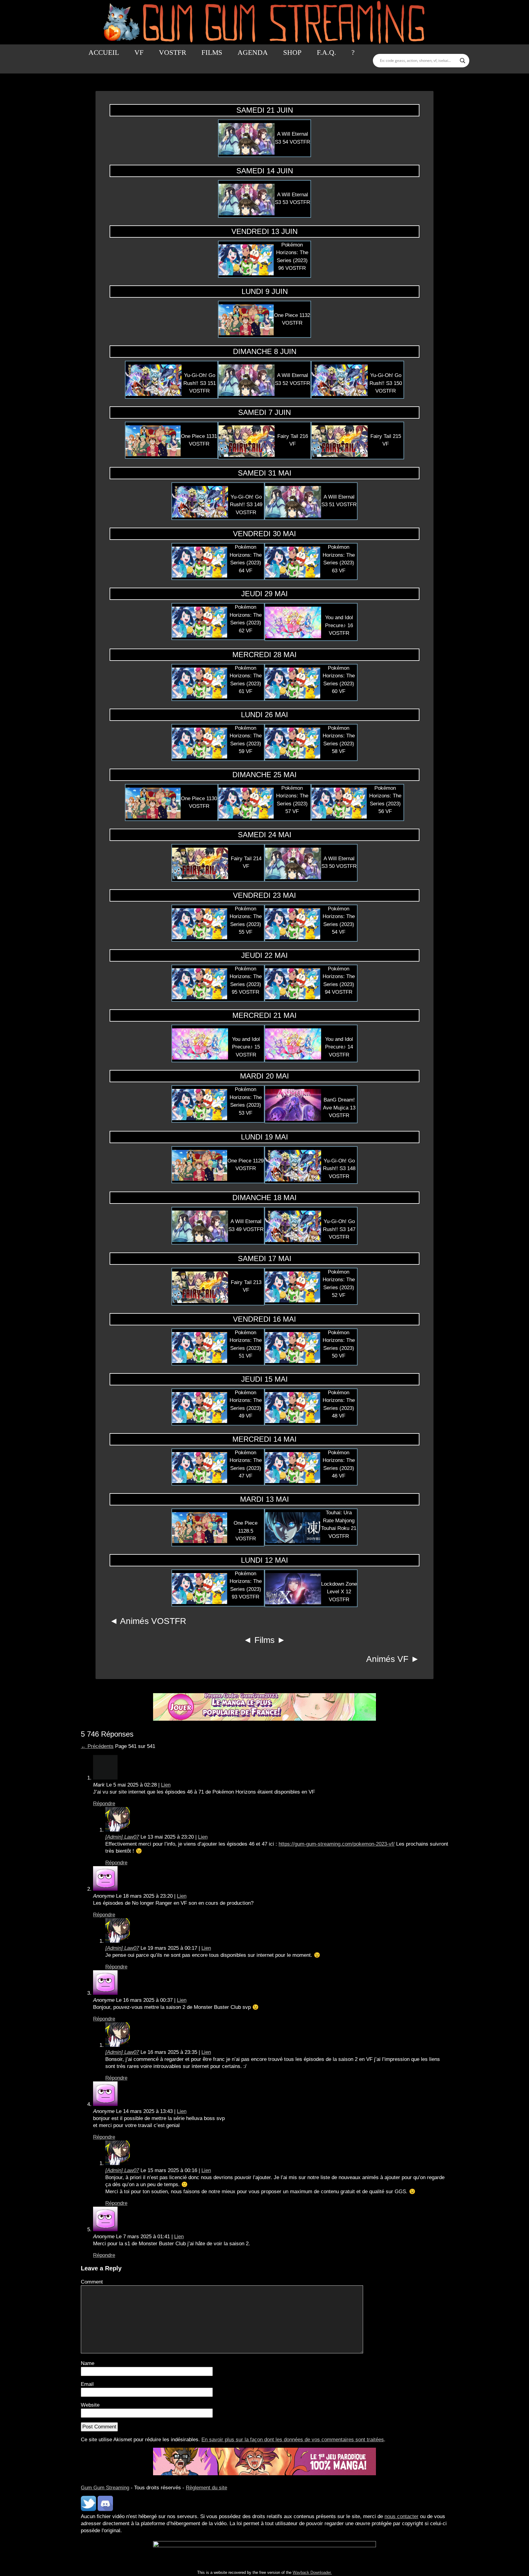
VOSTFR (173, 53)
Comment (92, 2282)
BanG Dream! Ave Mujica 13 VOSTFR (339, 1108)
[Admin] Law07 (122, 1837)
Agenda (253, 53)
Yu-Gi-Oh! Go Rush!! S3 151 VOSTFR (200, 383)
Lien (166, 1785)
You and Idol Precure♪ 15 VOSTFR (246, 1047)
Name (88, 2363)
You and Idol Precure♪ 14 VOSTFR (339, 1047)
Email (87, 2384)
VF (139, 53)
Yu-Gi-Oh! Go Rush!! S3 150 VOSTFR (386, 383)
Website (90, 2405)
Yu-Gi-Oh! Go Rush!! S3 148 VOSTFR (339, 1169)
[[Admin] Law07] (118, 1830)
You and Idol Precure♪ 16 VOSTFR (339, 625)
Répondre (104, 1804)
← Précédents (97, 1746)
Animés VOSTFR (153, 1621)
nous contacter (401, 2516)
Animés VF (387, 1659)
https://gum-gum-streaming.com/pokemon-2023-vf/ (337, 1844)
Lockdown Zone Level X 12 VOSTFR (339, 1592)
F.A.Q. (326, 53)
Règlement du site (206, 2488)
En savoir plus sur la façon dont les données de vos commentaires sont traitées (293, 2440)
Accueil (104, 53)
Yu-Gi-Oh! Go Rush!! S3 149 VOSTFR (246, 505)
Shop (292, 53)
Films (212, 53)
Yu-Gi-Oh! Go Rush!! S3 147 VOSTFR (339, 1229)
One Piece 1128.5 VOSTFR (246, 1531)
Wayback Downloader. (312, 2572)
